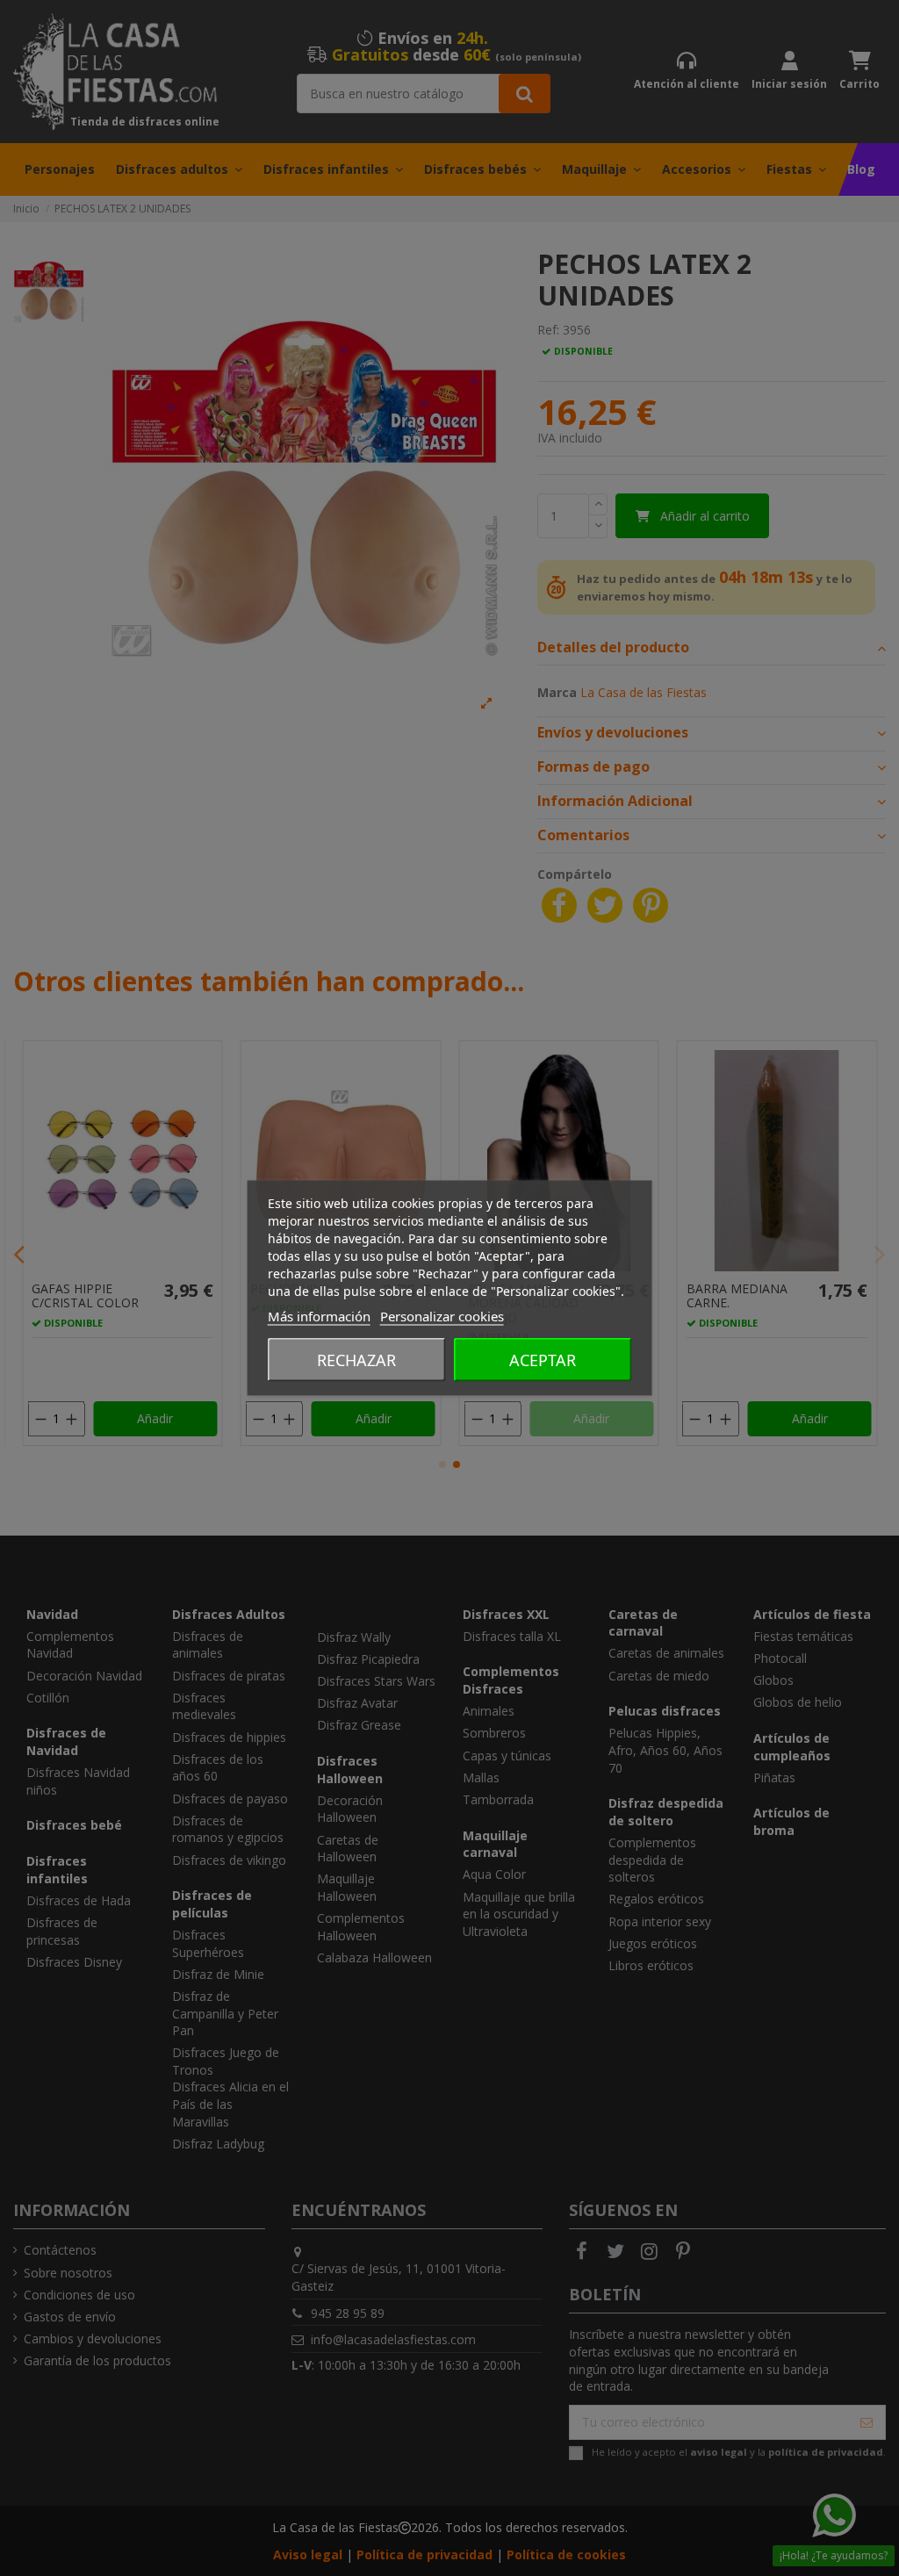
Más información (319, 1316)
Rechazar (356, 1360)
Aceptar (543, 1360)
